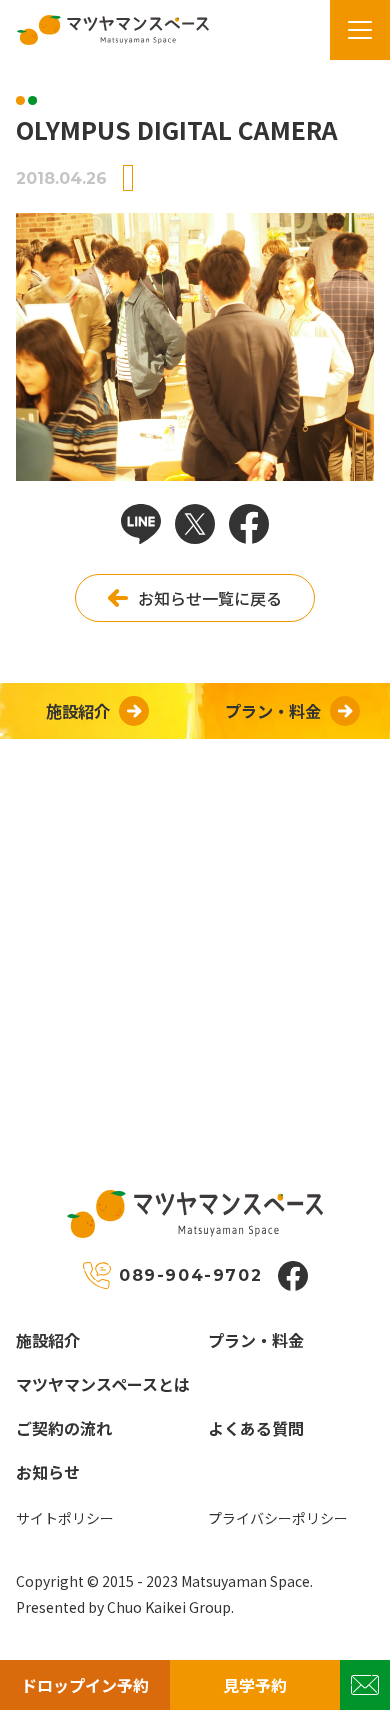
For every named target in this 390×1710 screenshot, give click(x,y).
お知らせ (48, 1472)
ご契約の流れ (64, 1428)
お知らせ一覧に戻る (210, 598)
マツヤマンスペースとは (103, 1384)
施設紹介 (48, 1340)
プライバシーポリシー (278, 1518)
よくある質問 (256, 1428)
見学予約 (255, 1685)
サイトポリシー (65, 1518)
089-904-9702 (190, 1275)
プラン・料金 (256, 1340)
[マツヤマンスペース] (104, 30)
